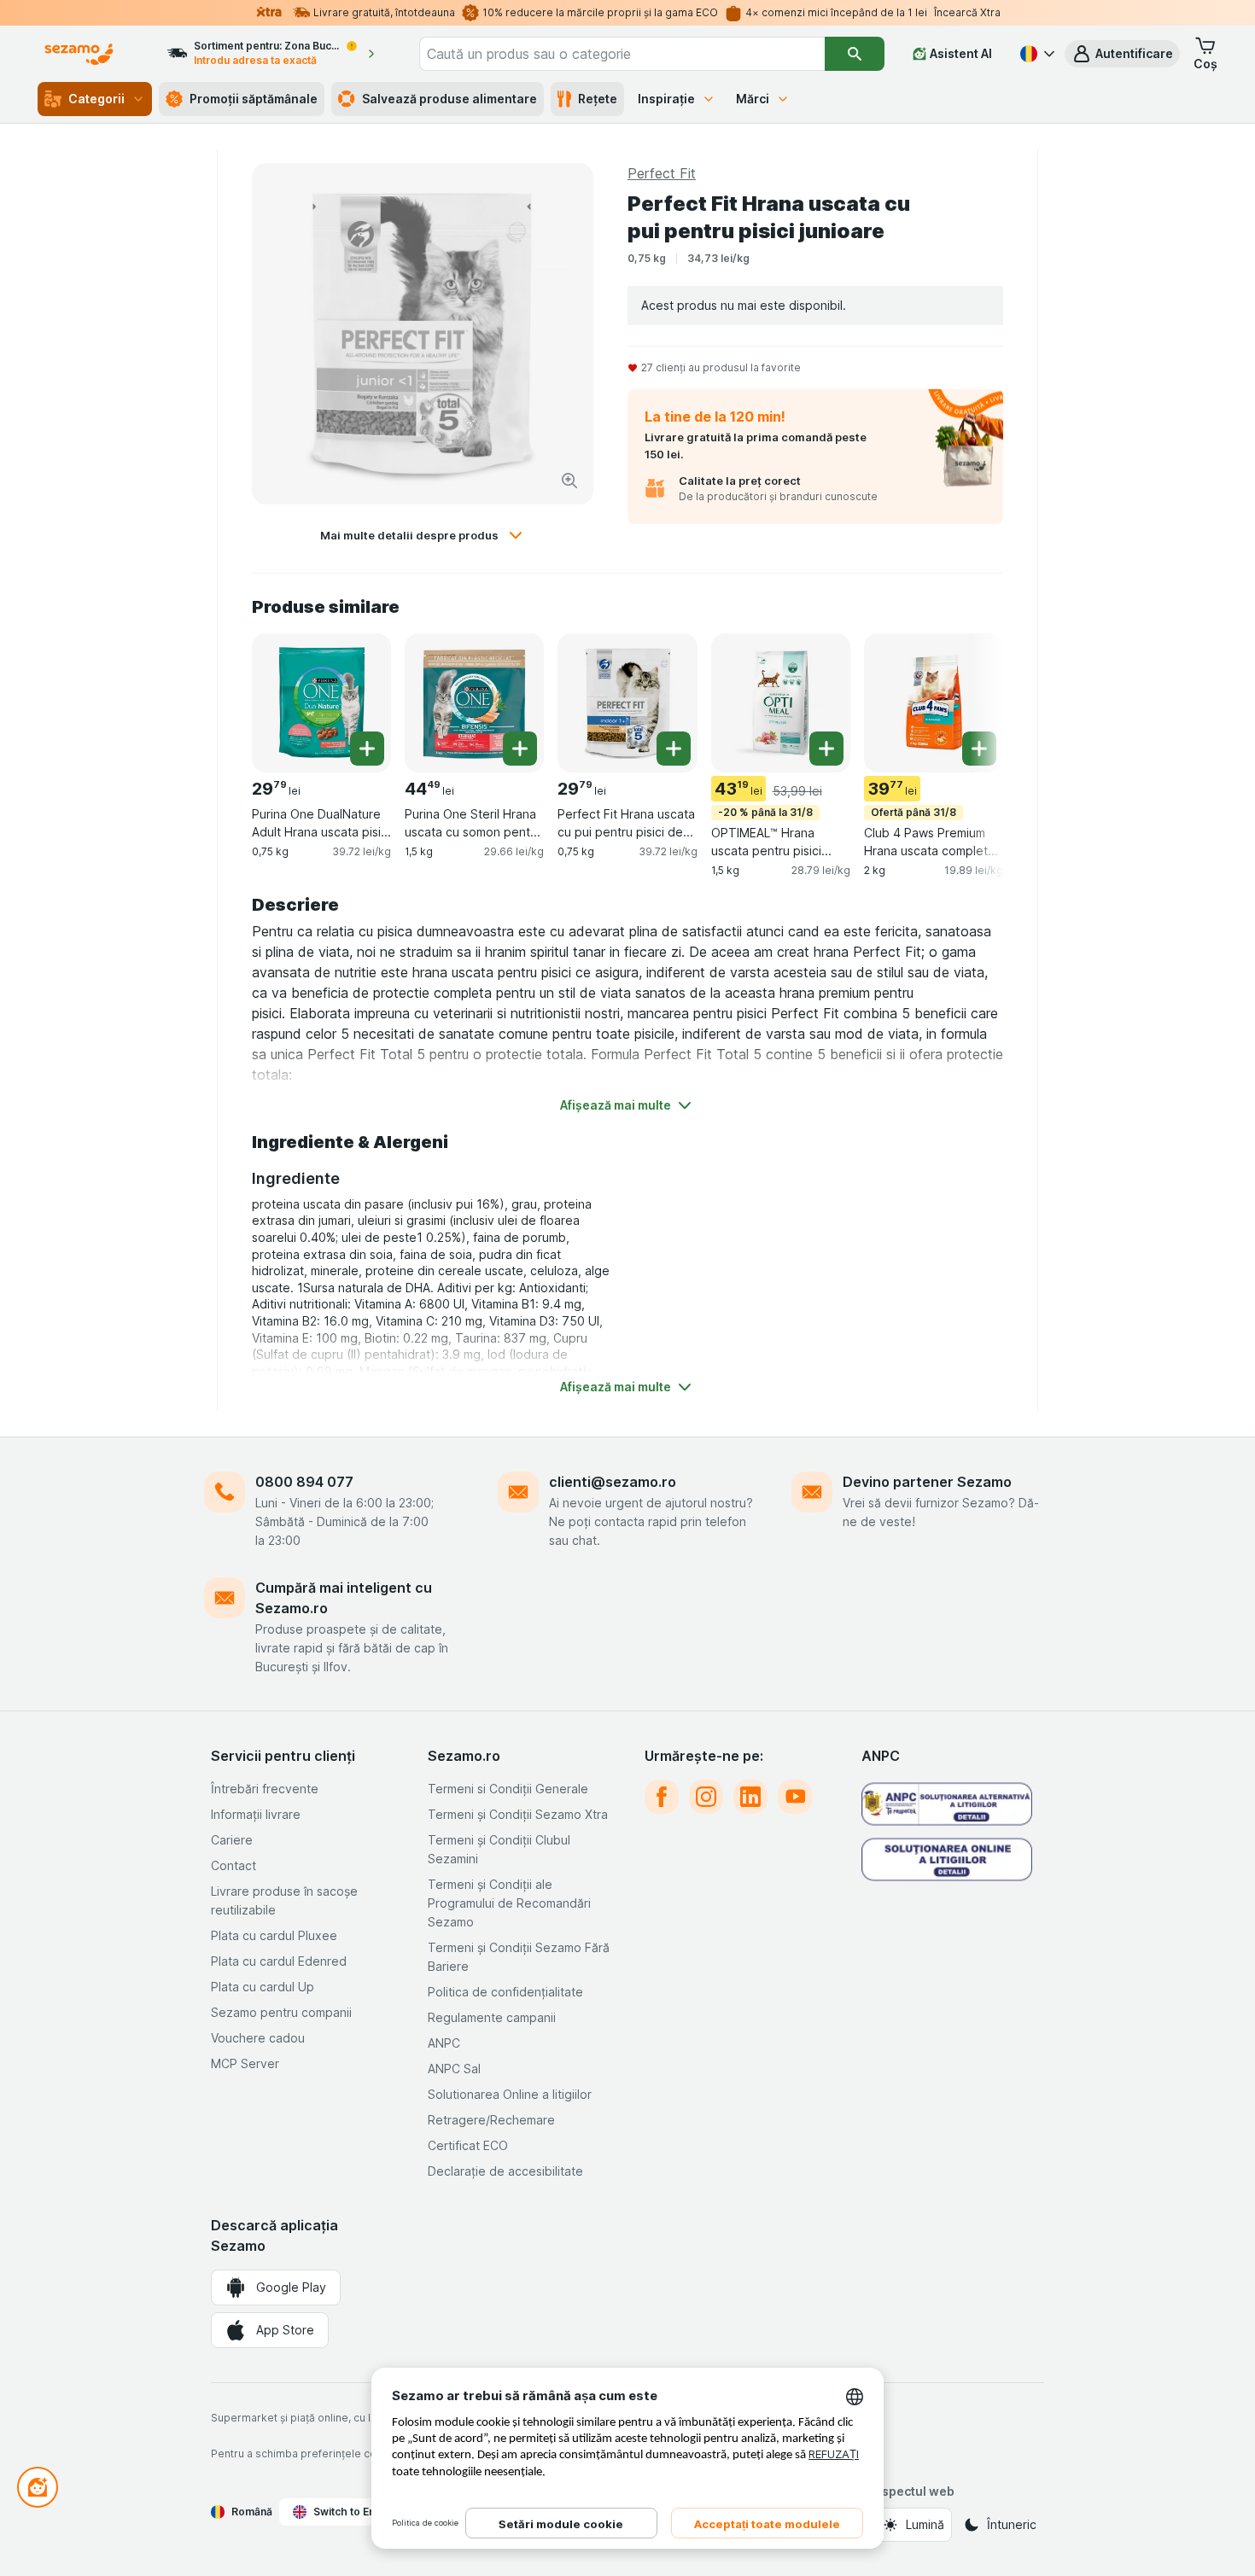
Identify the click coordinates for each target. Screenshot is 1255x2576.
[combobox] (622, 54)
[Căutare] (855, 54)
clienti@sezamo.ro (613, 1482)
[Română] (1036, 54)
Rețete (598, 99)
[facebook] (662, 1797)
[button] (1122, 54)
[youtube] (795, 1797)
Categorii (96, 99)
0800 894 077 (304, 1482)
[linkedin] (750, 1797)
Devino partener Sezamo (927, 1482)
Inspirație (666, 99)
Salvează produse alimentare (449, 99)
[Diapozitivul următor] (969, 702)
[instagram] (706, 1797)
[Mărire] (569, 481)
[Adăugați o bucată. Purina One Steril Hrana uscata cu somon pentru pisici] (520, 749)
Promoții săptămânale (254, 99)
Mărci (753, 99)
